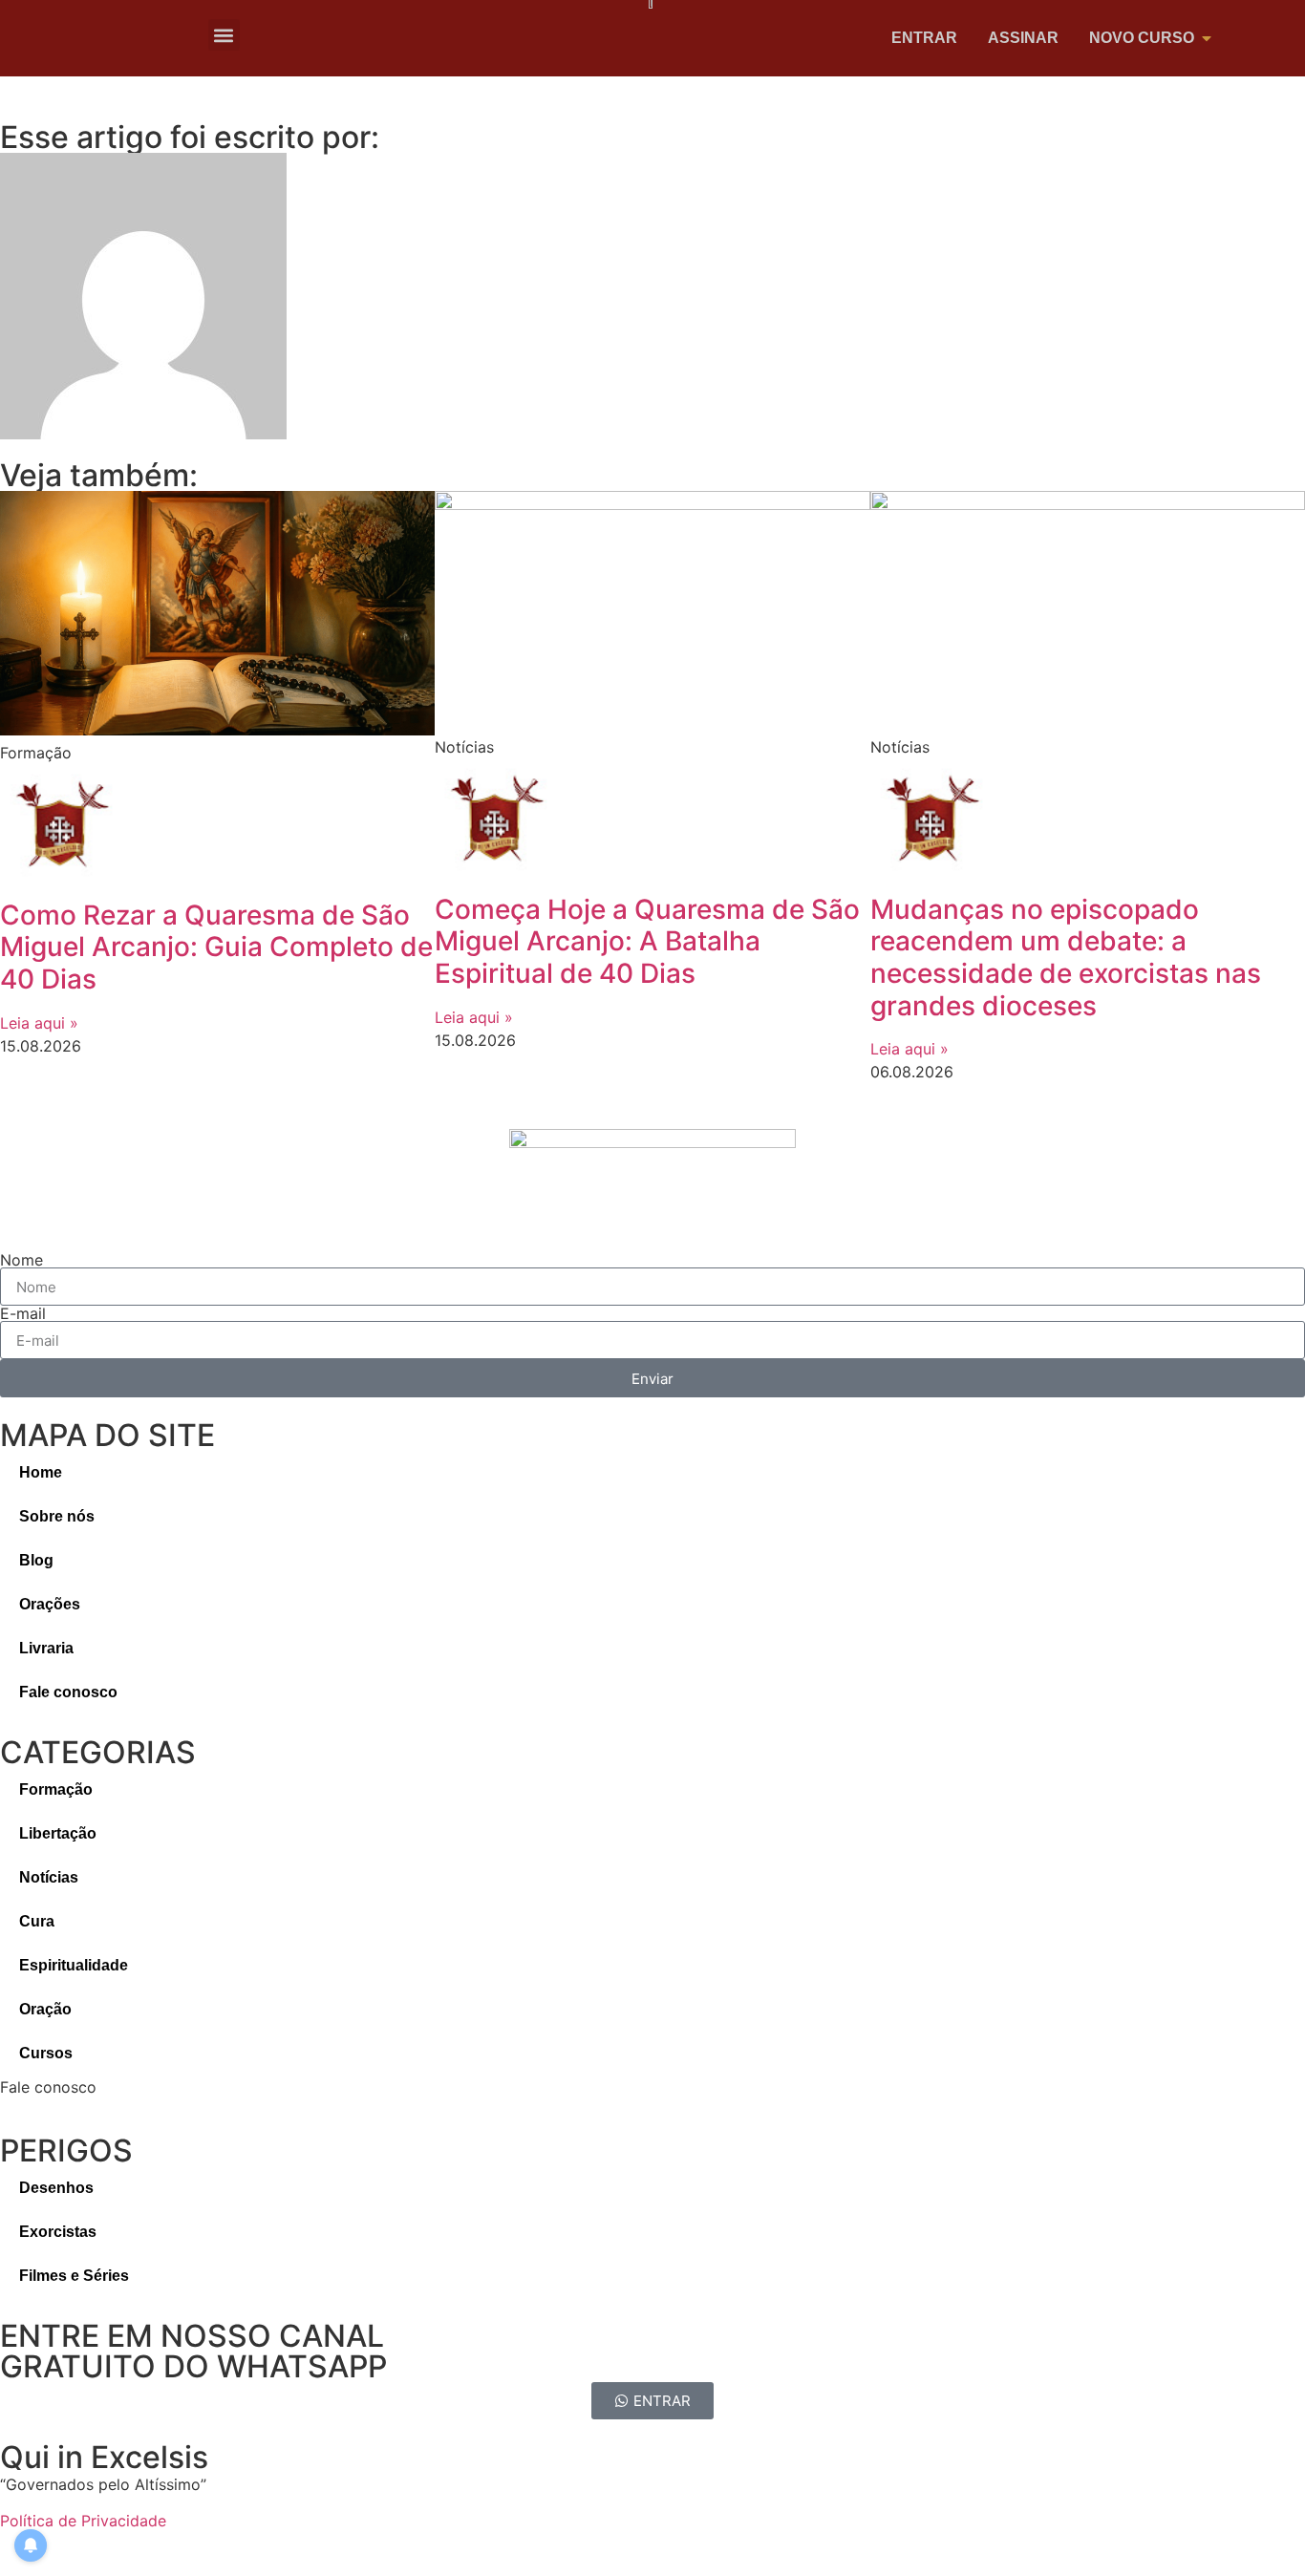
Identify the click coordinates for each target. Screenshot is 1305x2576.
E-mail (23, 1313)
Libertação (58, 1833)
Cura (37, 1921)
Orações (50, 1604)
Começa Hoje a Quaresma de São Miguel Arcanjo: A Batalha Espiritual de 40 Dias (647, 941)
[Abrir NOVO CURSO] (1207, 38)
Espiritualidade (74, 1965)
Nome (21, 1260)
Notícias (49, 1877)
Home (41, 1472)
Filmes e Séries (74, 2276)
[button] (224, 35)
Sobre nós (57, 1516)
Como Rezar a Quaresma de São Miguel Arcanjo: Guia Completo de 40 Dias (216, 947)
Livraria (46, 1648)
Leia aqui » (39, 1023)
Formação (56, 1789)
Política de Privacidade (83, 2521)
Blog (36, 1560)
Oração (45, 2009)
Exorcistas (58, 2232)
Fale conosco (68, 1692)
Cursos (46, 2053)
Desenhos (56, 2188)
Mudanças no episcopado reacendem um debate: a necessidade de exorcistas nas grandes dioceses (1066, 958)
